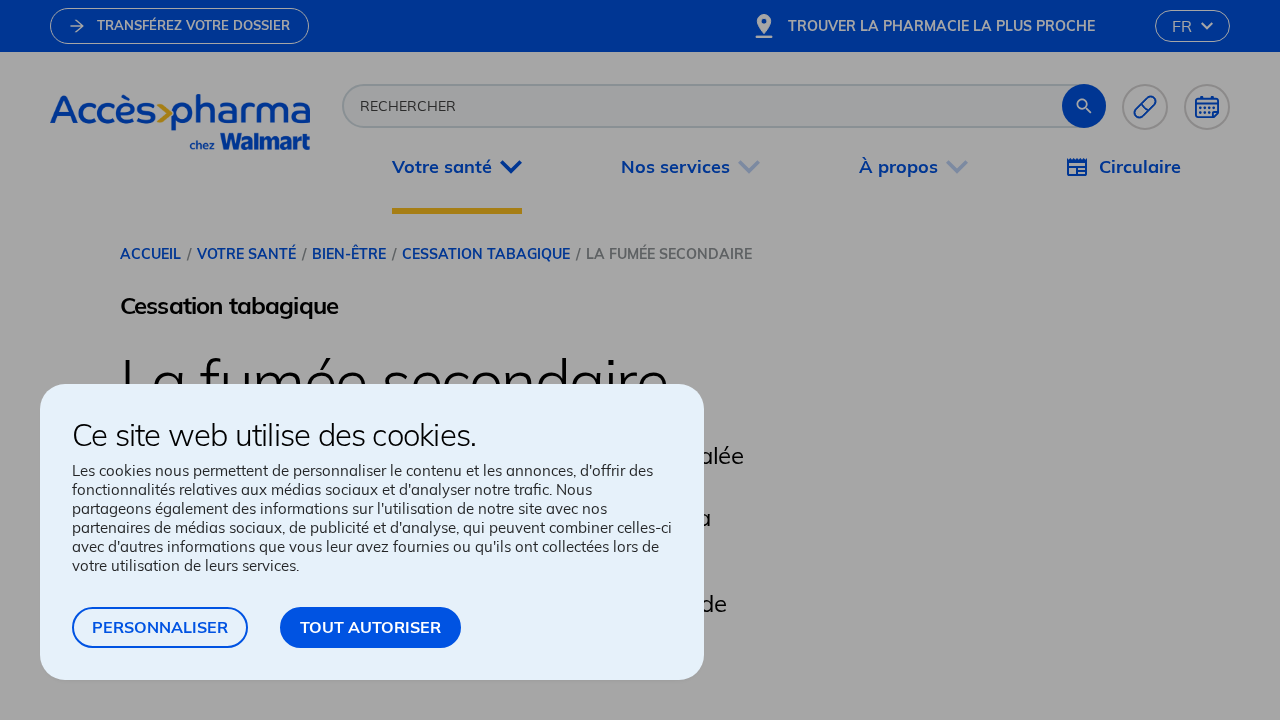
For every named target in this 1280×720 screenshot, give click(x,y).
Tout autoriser (370, 627)
